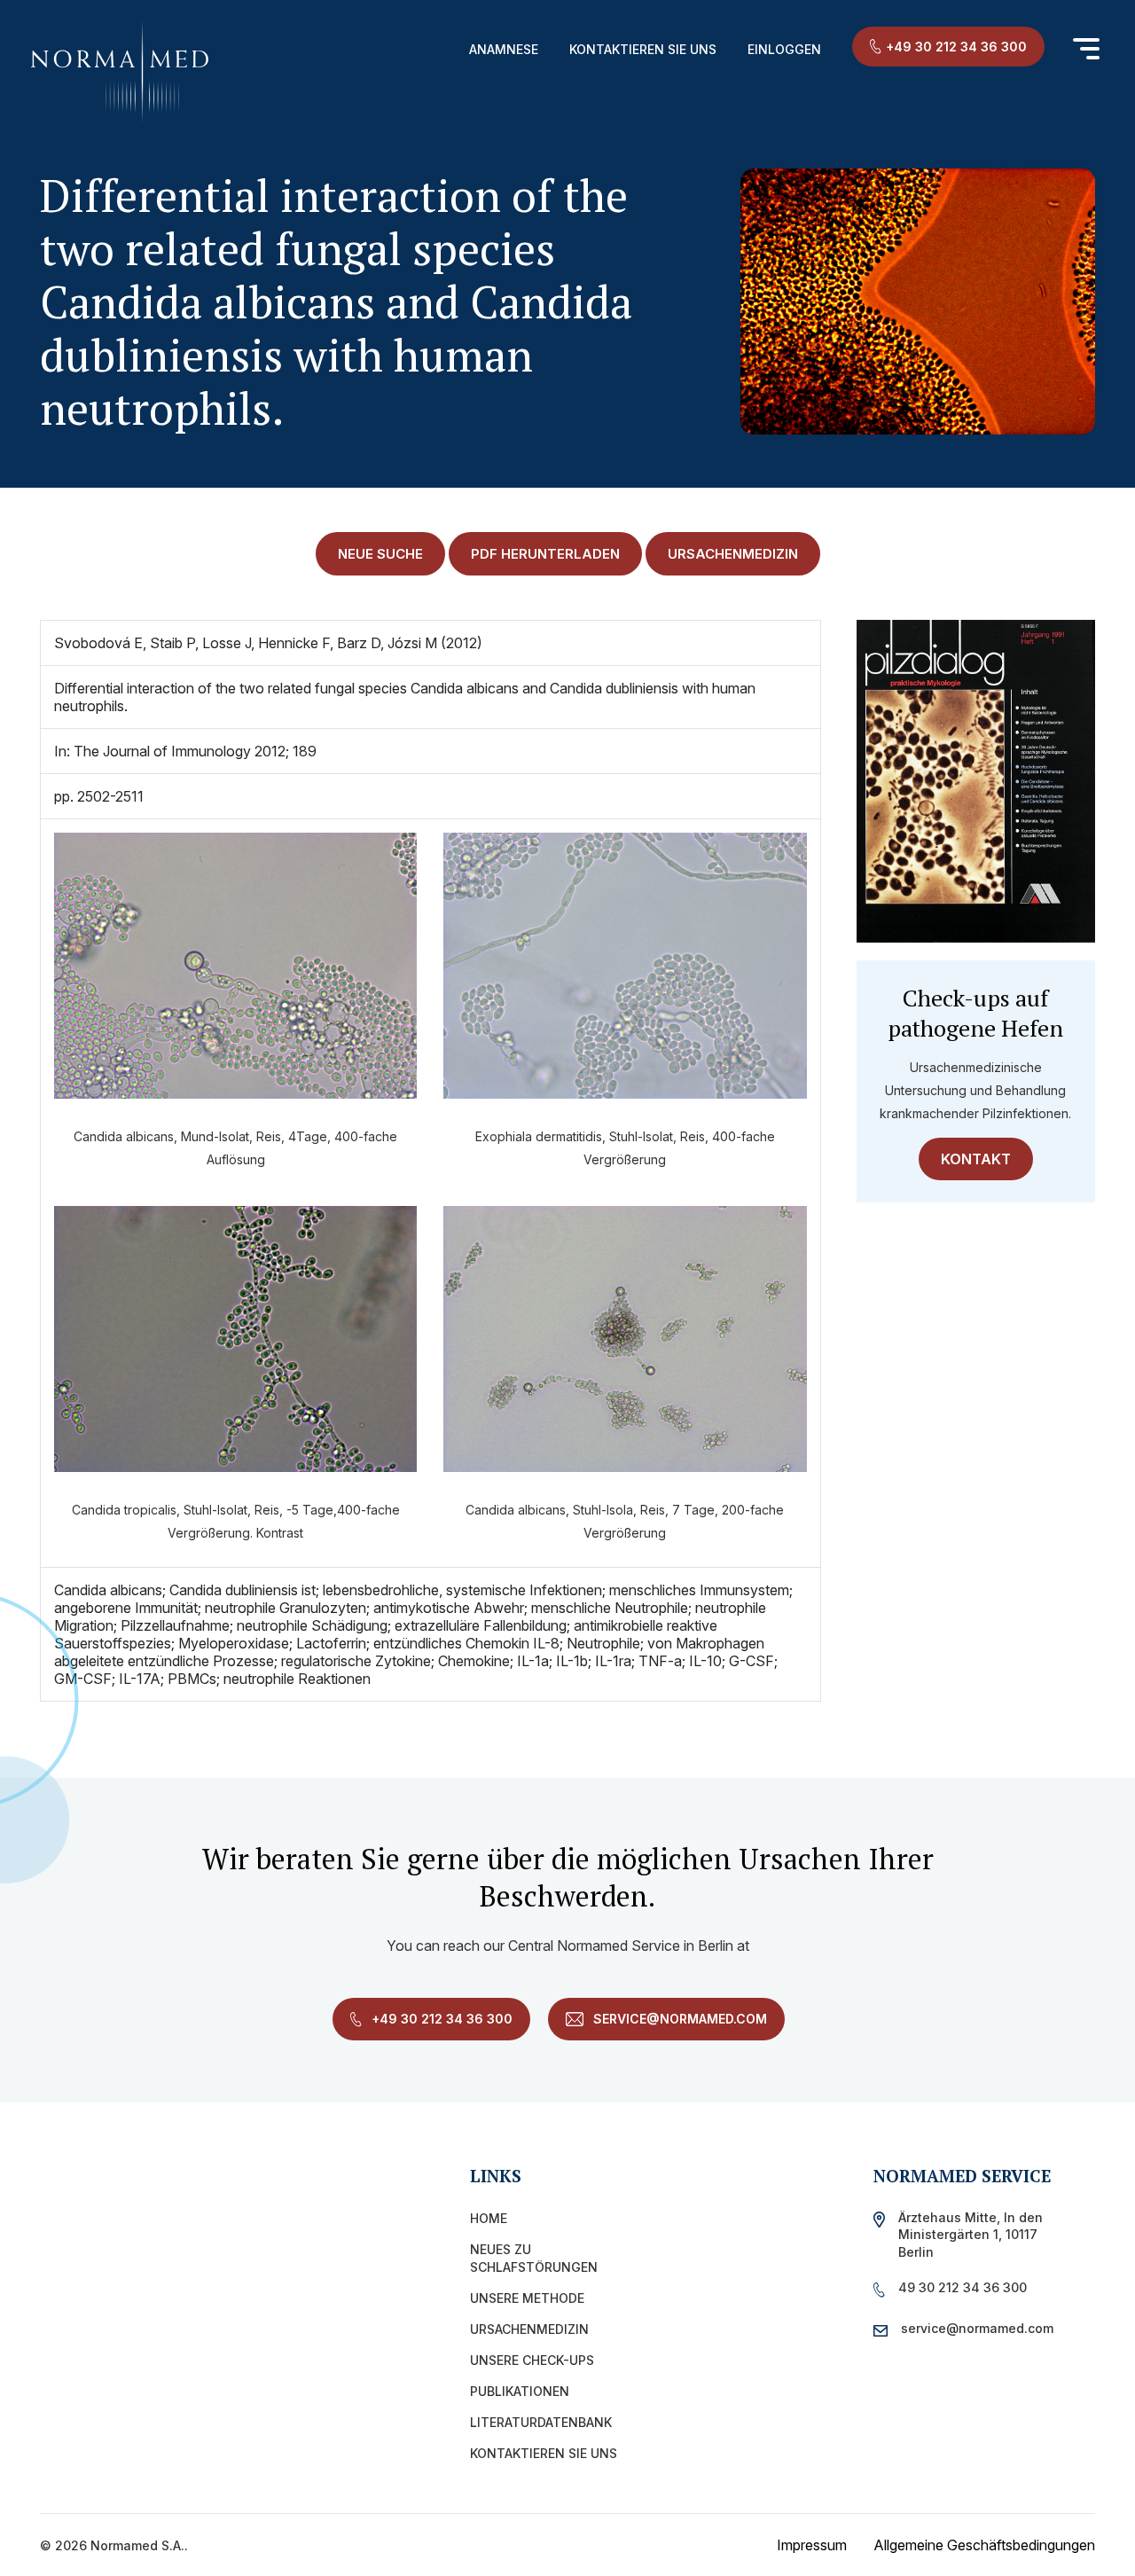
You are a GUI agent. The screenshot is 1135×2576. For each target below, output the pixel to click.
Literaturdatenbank (541, 2422)
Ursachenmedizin (529, 2329)
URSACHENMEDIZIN (733, 554)
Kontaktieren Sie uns (643, 49)
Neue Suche (380, 554)
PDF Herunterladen (545, 554)
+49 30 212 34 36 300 (956, 47)
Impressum (812, 2545)
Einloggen (784, 49)
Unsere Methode (527, 2298)
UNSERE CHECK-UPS (532, 2360)
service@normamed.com (678, 2019)
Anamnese (504, 49)
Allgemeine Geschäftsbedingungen (984, 2545)
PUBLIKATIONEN (520, 2391)
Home (489, 2218)
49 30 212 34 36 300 (963, 2287)
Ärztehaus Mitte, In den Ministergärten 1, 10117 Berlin (971, 2234)
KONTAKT (976, 1159)
